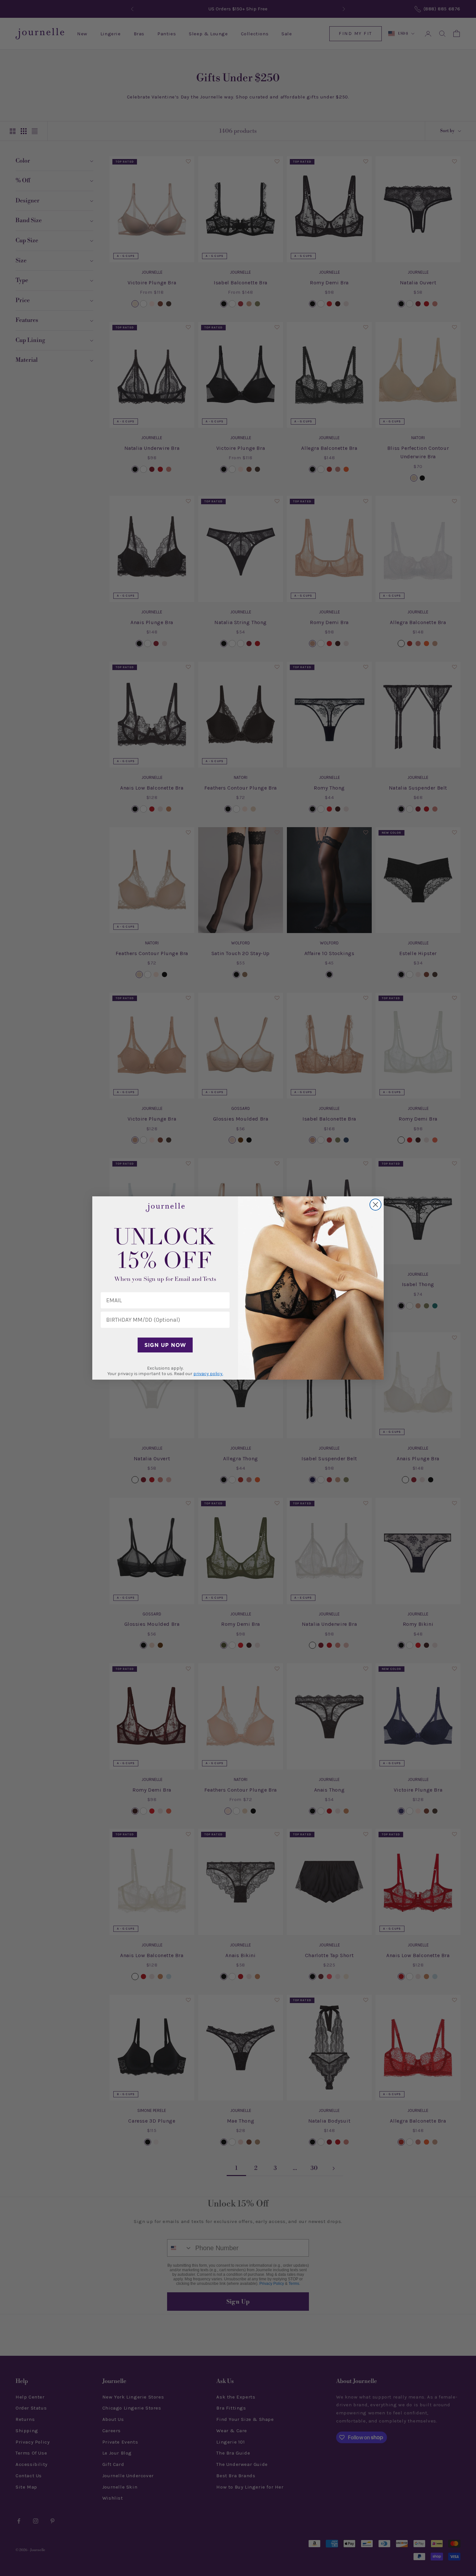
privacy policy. (208, 1374)
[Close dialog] (375, 1205)
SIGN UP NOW (165, 1345)
